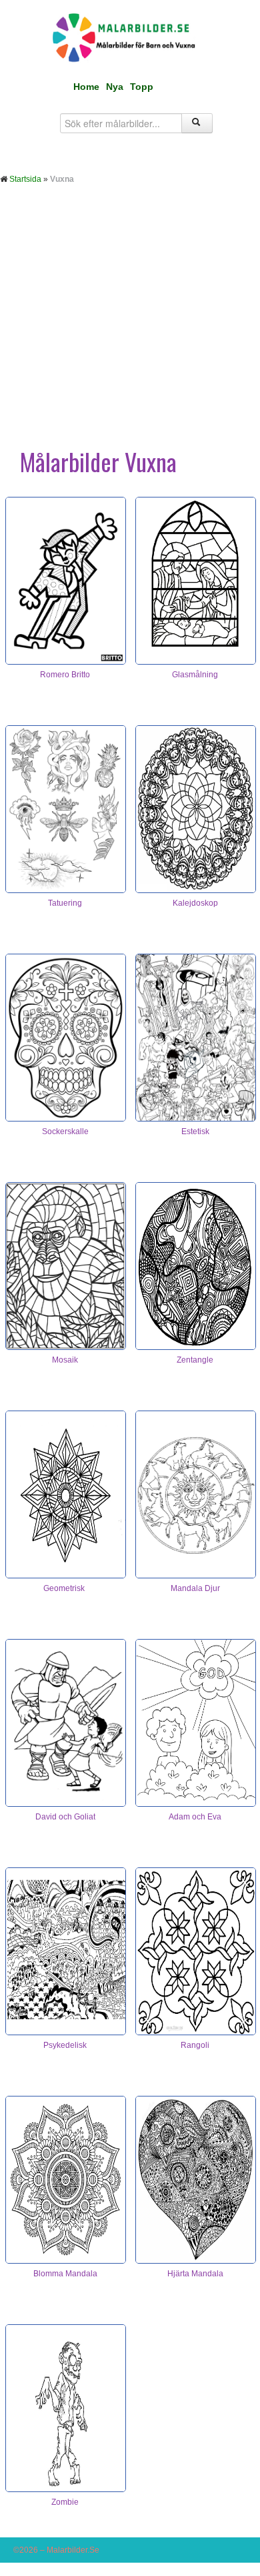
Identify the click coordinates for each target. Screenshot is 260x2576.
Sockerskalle (65, 1131)
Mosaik (65, 1360)
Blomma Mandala (65, 2274)
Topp (142, 87)
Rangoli (195, 2045)
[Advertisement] (130, 328)
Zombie (65, 2502)
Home (86, 87)
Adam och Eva (195, 1817)
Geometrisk (65, 1588)
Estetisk (195, 1131)
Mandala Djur (195, 1588)
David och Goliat (65, 1817)
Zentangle (195, 1360)
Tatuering (65, 903)
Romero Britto (65, 675)
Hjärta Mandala (195, 2274)
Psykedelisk (65, 2045)
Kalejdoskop (195, 903)
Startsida (25, 179)
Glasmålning (195, 675)
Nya (115, 87)
